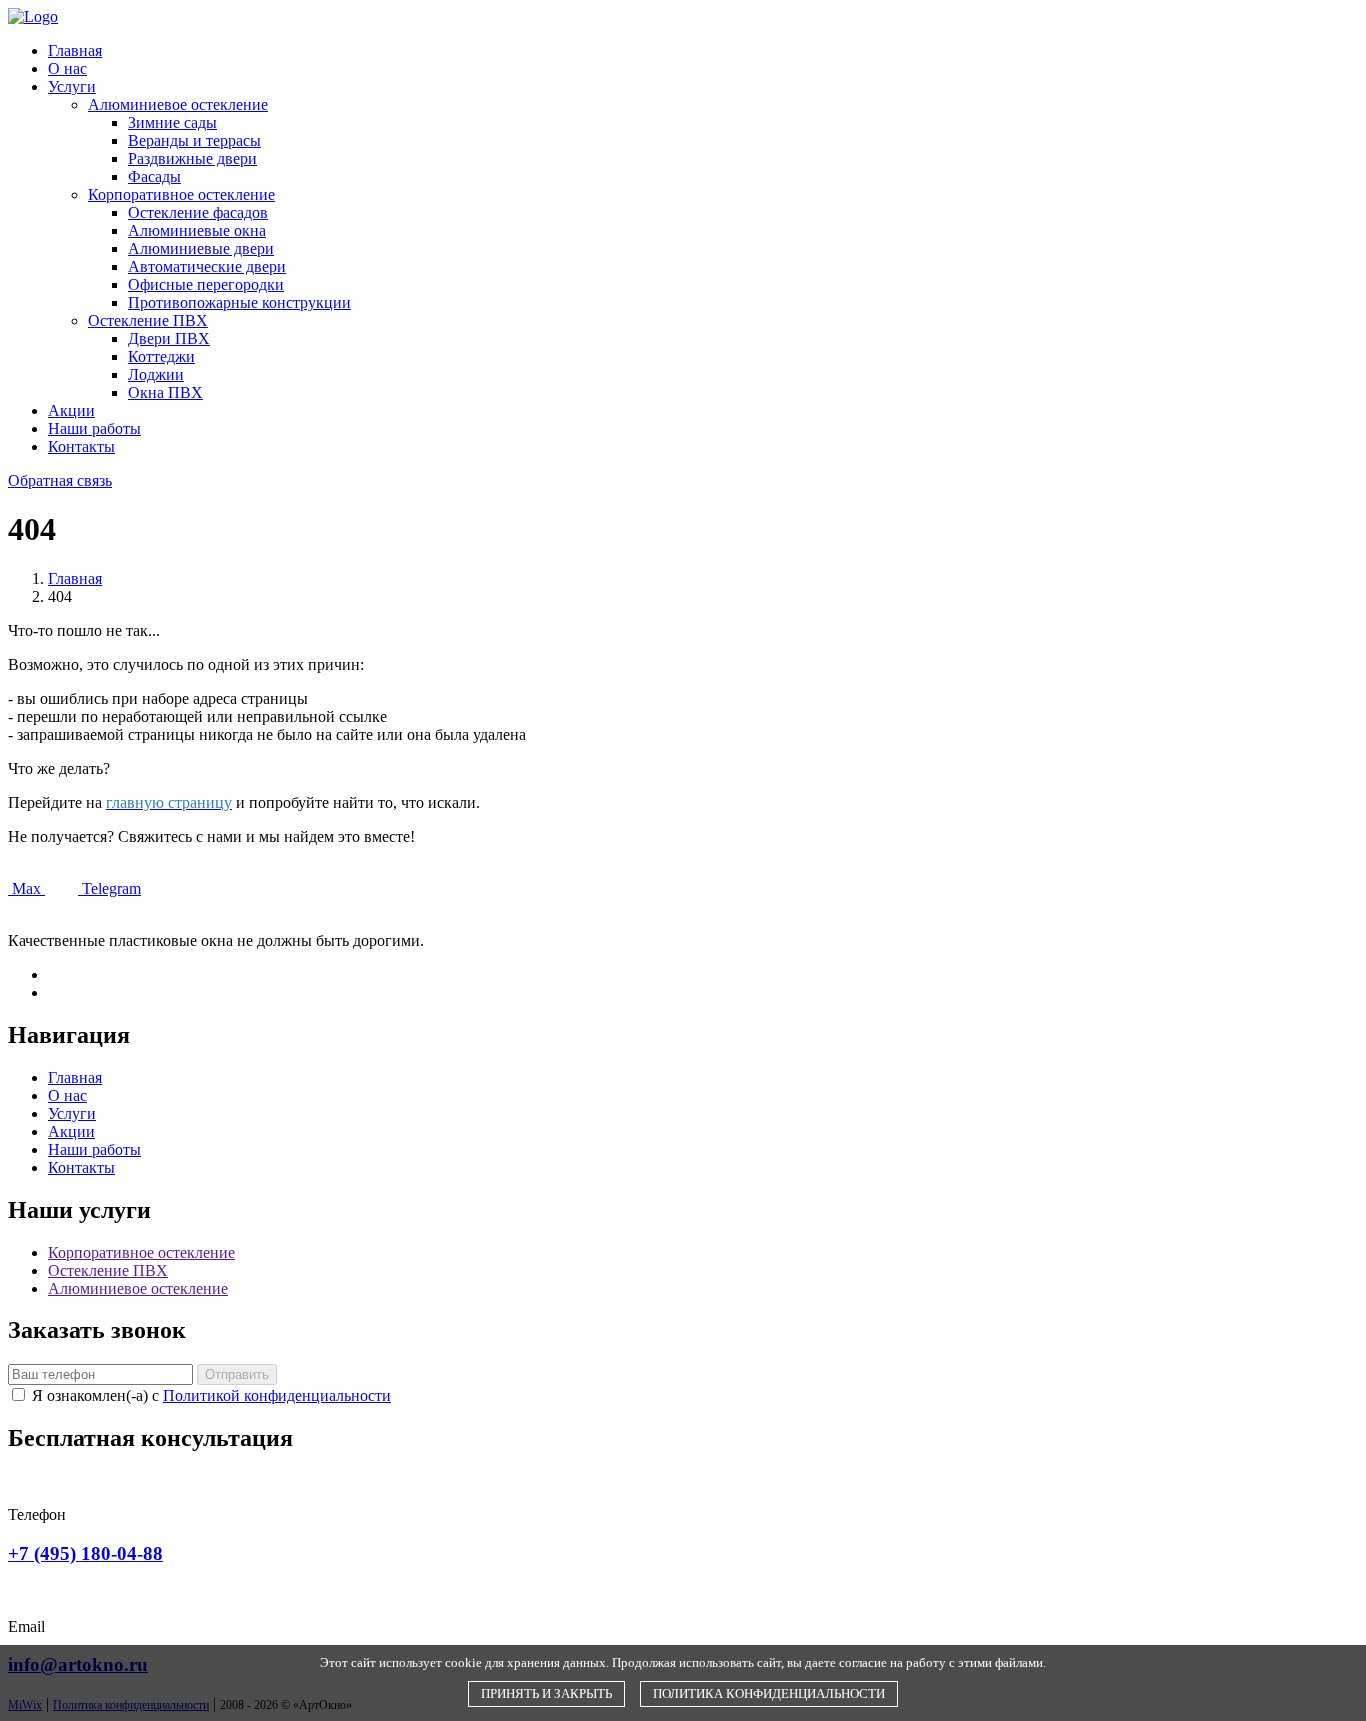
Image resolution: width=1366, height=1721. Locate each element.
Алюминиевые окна (197, 230)
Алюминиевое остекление (178, 104)
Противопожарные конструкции (239, 302)
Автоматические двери (207, 266)
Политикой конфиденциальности (277, 1395)
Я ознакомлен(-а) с (211, 1395)
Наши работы (94, 428)
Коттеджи (161, 356)
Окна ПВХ (165, 392)
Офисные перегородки (206, 284)
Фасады (154, 176)
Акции (71, 410)
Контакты (81, 446)
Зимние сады (172, 122)
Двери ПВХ (169, 338)
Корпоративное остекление (181, 194)
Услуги (72, 86)
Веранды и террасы (194, 140)
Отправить (237, 1374)
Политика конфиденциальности (769, 1693)
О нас (67, 68)
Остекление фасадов (198, 212)
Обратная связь (60, 480)
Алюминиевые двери (201, 248)
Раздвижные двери (192, 158)
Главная (75, 50)
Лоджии (156, 374)
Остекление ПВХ (148, 320)
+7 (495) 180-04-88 (85, 1553)
